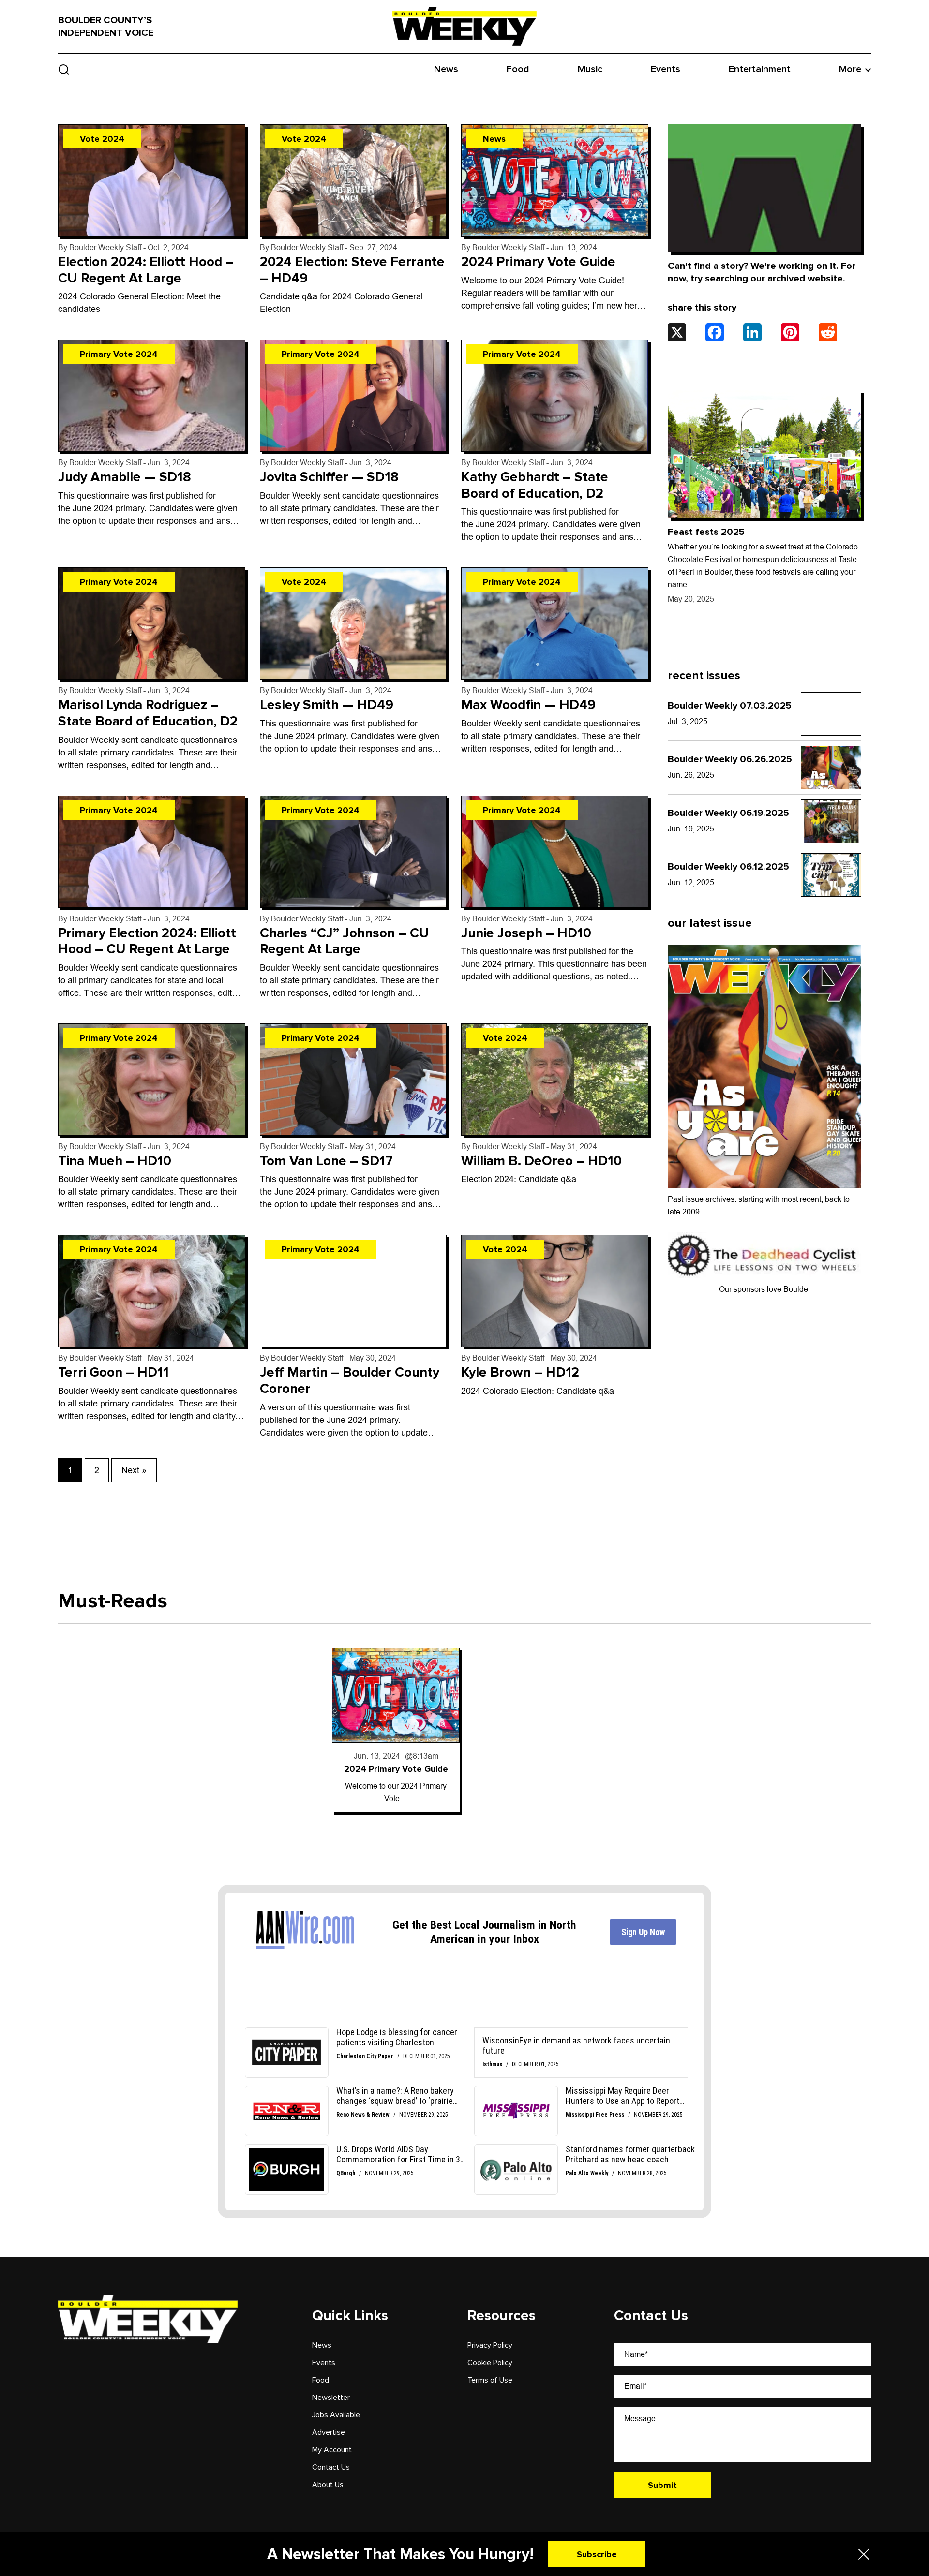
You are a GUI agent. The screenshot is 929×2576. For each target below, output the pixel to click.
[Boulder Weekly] (464, 26)
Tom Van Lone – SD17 (326, 1161)
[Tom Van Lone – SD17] (353, 1080)
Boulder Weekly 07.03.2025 (730, 706)
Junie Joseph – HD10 (526, 933)
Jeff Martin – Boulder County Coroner (350, 1380)
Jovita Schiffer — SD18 (329, 477)
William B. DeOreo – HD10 (541, 1161)
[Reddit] (828, 332)
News (446, 69)
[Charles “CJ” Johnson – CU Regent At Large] (353, 852)
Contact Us (331, 2467)
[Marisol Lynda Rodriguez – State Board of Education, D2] (152, 623)
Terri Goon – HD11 (113, 1372)
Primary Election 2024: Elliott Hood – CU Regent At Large (147, 941)
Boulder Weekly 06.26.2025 (730, 759)
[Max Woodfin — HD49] (555, 623)
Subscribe (597, 2554)
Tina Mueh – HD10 (115, 1161)
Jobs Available (336, 2415)
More (850, 69)
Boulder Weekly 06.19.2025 (728, 813)
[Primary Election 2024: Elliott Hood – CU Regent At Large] (152, 852)
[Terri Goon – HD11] (152, 1291)
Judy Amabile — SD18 (125, 477)
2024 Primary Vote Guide (538, 262)
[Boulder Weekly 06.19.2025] (831, 821)
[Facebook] (715, 332)
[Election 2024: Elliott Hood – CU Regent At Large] (152, 180)
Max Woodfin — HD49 (528, 705)
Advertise (329, 2432)
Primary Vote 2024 (119, 354)
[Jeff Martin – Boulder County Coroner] (353, 1291)
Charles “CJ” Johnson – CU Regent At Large (345, 941)
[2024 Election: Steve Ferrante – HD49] (353, 180)
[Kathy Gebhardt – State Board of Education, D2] (555, 396)
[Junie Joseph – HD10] (555, 852)
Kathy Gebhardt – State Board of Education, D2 (535, 485)
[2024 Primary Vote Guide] (555, 180)
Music (590, 69)
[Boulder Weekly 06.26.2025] (831, 768)
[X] (677, 332)
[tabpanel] (396, 1730)
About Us (328, 2485)
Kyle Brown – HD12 (520, 1372)
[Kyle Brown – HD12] (555, 1291)
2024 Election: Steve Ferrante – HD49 (352, 270)
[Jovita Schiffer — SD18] (353, 396)
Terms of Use (490, 2380)
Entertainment (760, 69)
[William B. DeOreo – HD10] (555, 1080)
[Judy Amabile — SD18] (152, 396)
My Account (332, 2450)
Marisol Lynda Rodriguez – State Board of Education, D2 (148, 713)
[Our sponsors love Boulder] (764, 1255)
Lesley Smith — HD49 (327, 705)
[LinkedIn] (752, 332)
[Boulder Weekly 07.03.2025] (831, 714)
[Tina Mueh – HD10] (152, 1080)
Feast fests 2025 (706, 532)
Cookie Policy (490, 2363)
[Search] (64, 69)
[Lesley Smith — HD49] (353, 623)
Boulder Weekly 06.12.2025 (728, 867)
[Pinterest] (790, 332)
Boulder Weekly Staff (105, 247)
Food (518, 69)
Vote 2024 (102, 139)
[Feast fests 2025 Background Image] (764, 454)
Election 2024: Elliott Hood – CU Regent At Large (146, 270)
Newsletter (331, 2398)
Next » (134, 1470)
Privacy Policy (490, 2345)
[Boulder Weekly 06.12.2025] (831, 875)
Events (666, 69)
